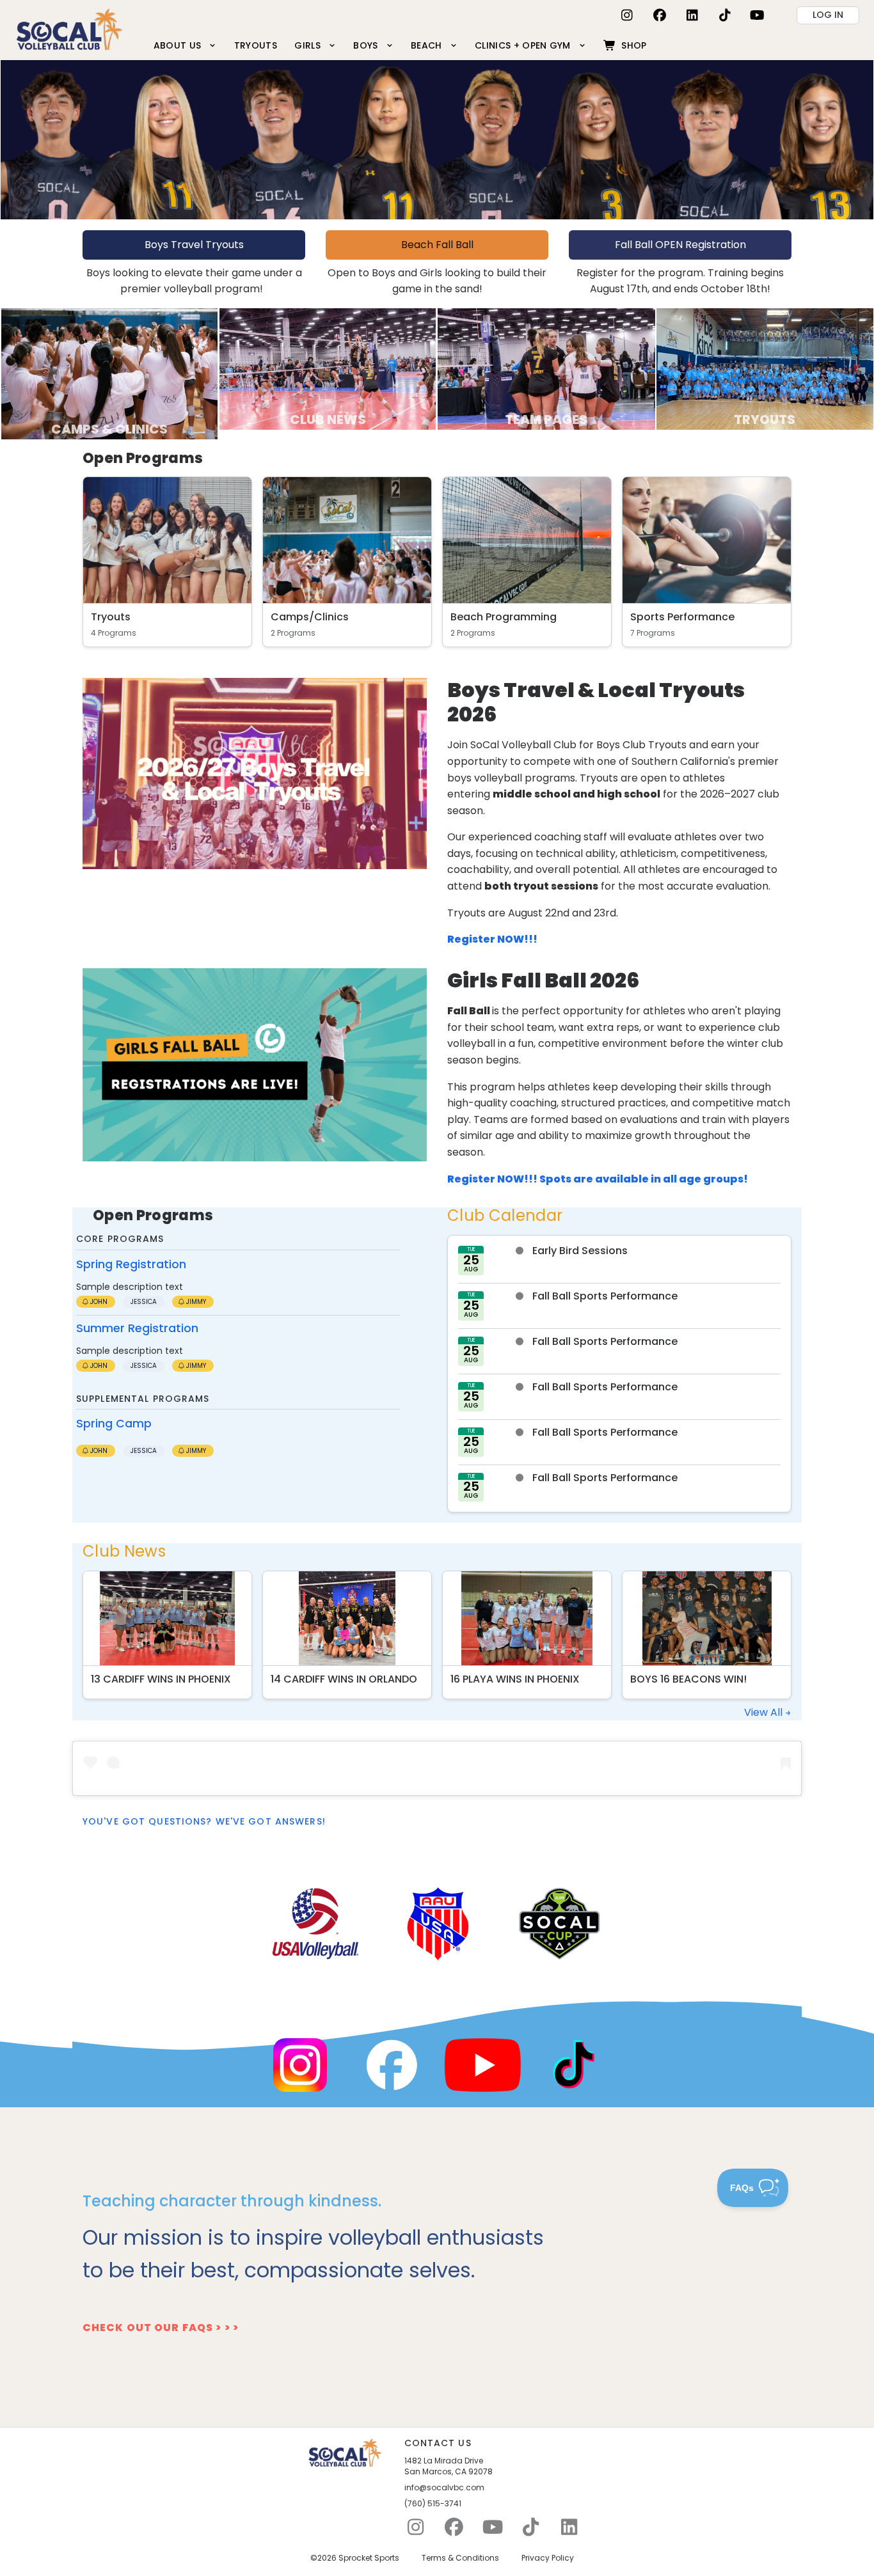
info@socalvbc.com (444, 2488)
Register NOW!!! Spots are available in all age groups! (598, 1179)
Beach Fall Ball (437, 245)
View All (765, 1712)
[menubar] (400, 45)
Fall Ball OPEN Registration (680, 245)
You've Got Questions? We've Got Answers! (204, 1821)
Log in (828, 15)
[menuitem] (185, 45)
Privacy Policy (548, 2558)
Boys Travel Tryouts (194, 245)
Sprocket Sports (369, 2558)
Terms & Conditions (460, 2558)
